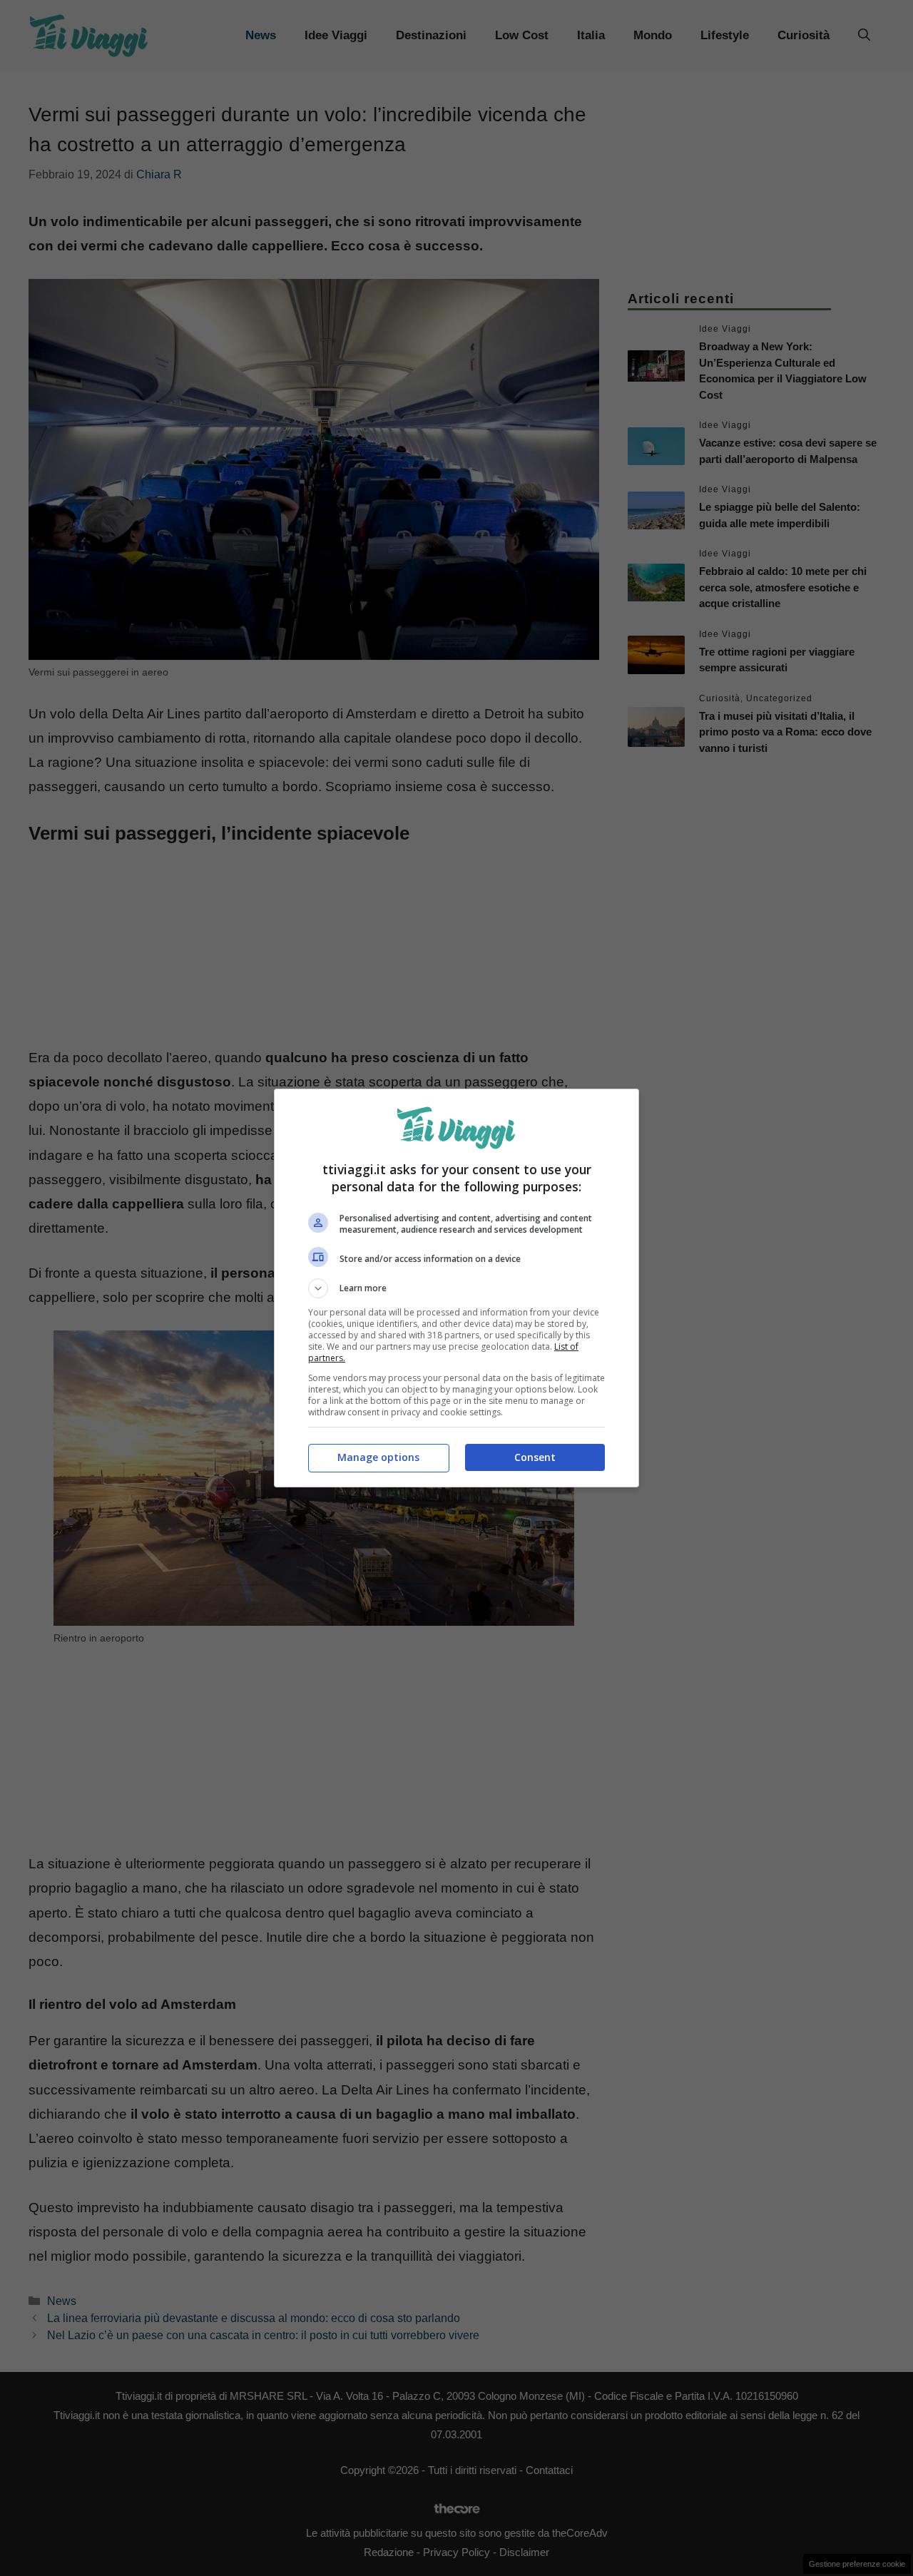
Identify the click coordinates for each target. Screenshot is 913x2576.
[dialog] (456, 1288)
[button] (456, 1288)
